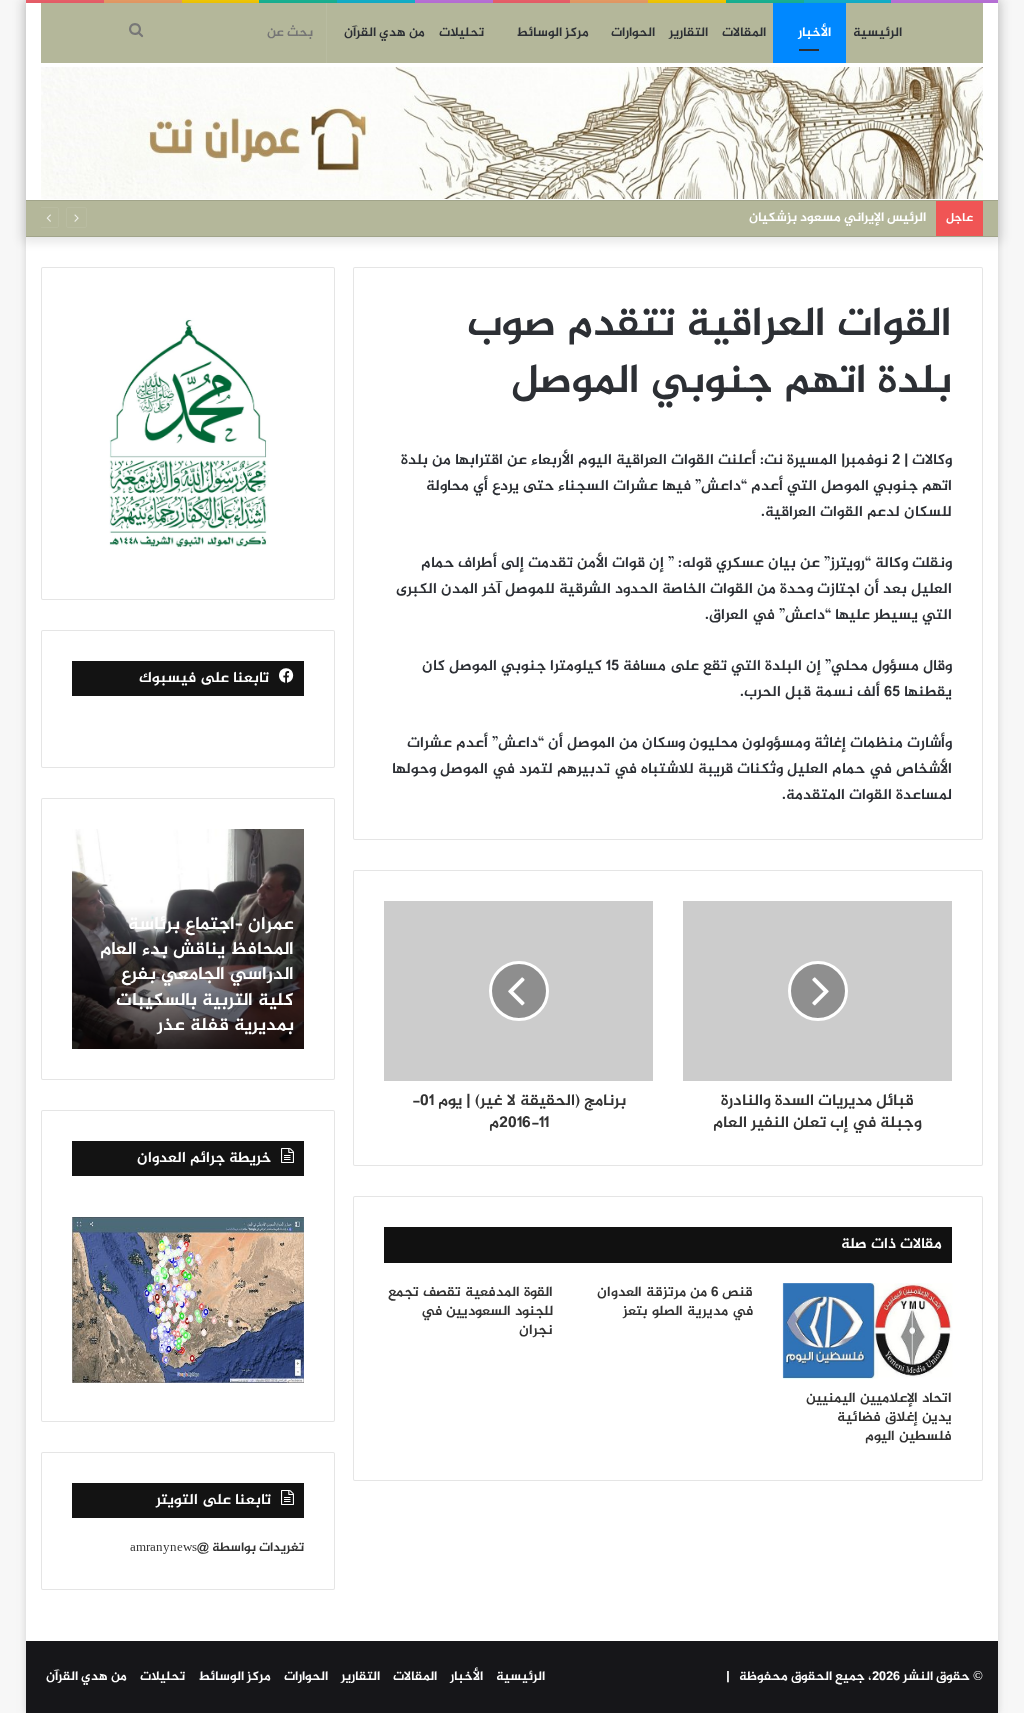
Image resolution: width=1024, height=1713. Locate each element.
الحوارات (633, 33)
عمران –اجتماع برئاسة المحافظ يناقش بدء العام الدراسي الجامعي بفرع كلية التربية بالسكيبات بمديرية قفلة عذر (197, 975)
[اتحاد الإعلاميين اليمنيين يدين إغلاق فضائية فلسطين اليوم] (868, 1331)
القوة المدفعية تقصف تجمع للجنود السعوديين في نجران (470, 1311)
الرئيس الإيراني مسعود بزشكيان (837, 218)
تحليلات (461, 33)
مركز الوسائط (552, 33)
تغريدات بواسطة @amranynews (217, 1548)
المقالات (744, 33)
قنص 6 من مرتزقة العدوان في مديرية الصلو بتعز (675, 1302)
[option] (187, 939)
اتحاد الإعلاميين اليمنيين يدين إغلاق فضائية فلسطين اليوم (879, 1417)
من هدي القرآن (384, 33)
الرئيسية (877, 33)
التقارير (688, 33)
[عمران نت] (512, 133)
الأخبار (814, 33)
